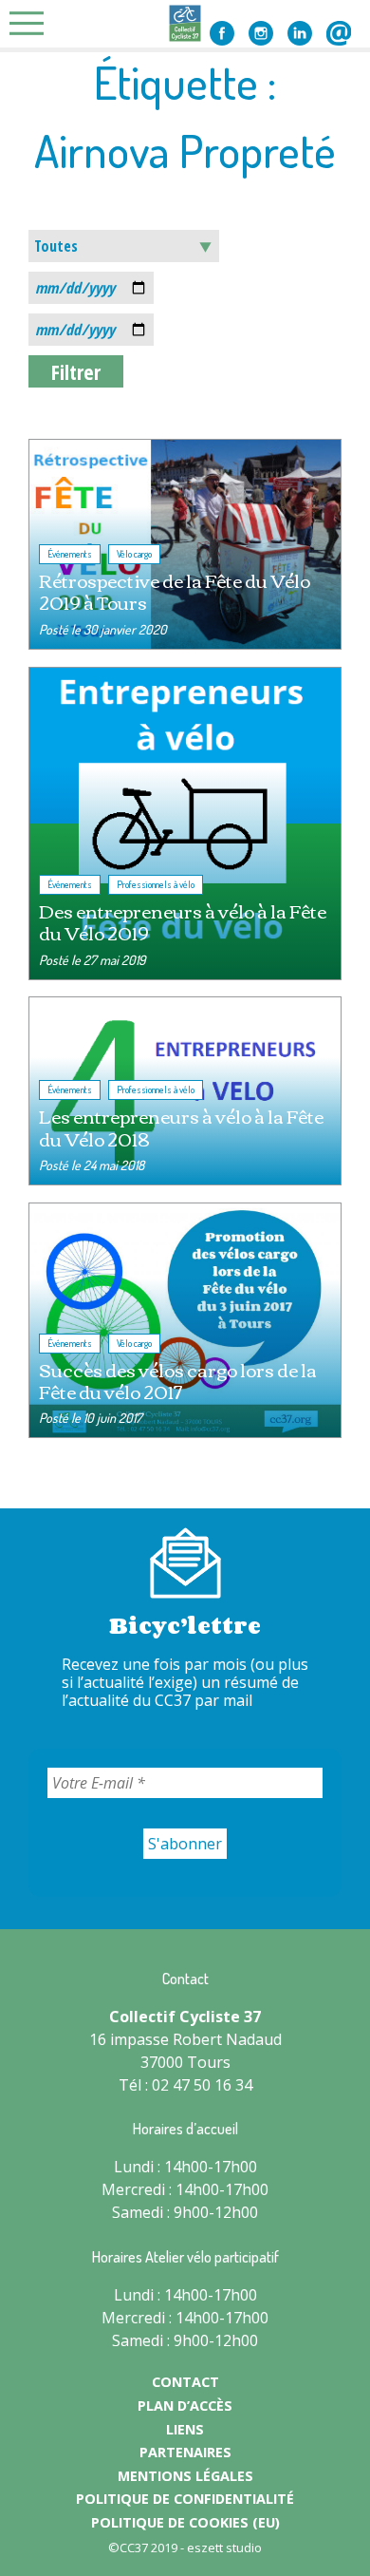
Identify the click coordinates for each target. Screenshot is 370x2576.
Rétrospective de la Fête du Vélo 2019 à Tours (175, 591)
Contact (339, 33)
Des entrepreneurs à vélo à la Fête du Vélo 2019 (183, 921)
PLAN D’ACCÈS (185, 2406)
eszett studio (224, 2548)
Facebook (222, 33)
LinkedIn (300, 33)
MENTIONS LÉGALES (185, 2476)
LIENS (185, 2429)
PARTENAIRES (185, 2452)
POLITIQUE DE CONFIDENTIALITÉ (185, 2499)
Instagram (261, 33)
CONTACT (185, 2382)
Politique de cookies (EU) (185, 2522)
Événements (70, 554)
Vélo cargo (134, 554)
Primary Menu (32, 23)
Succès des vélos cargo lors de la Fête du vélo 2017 (178, 1380)
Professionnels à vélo (156, 884)
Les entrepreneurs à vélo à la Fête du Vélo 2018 (181, 1127)
